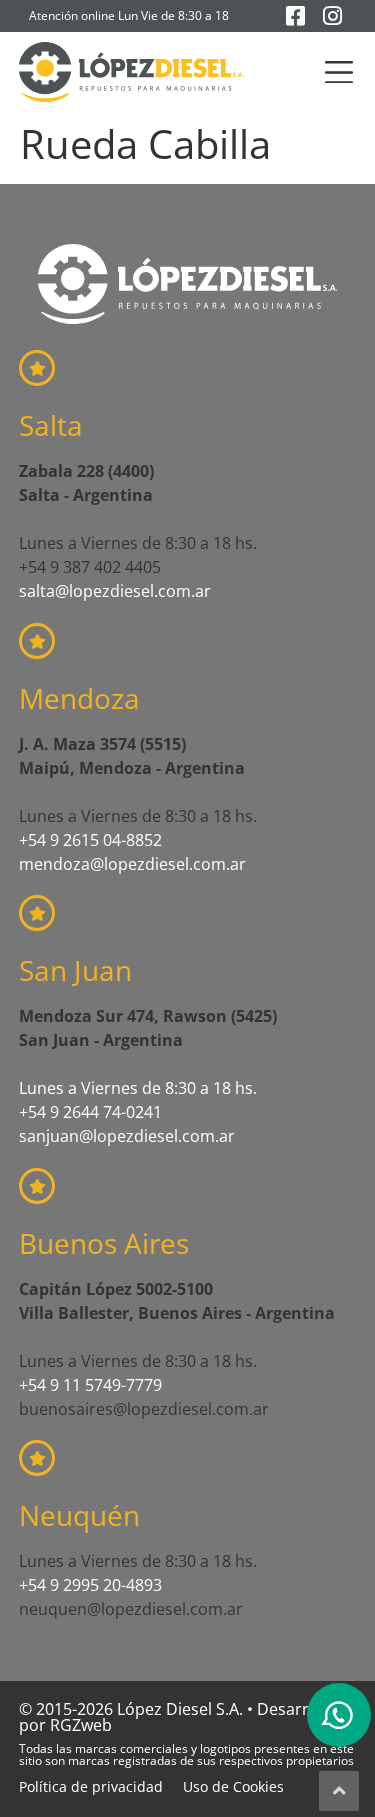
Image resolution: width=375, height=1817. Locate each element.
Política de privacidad (91, 1786)
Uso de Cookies (233, 1786)
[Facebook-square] (295, 16)
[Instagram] (332, 16)
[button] (338, 72)
